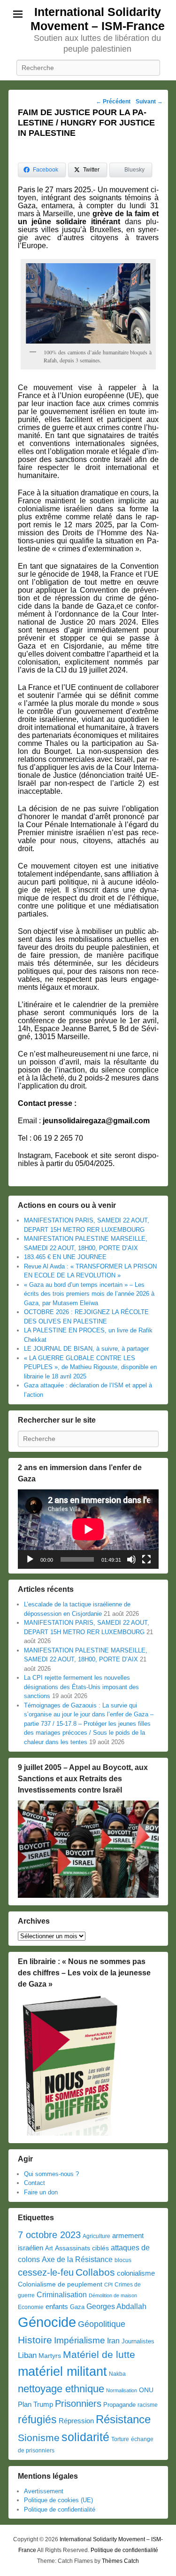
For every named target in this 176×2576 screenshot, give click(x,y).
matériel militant (62, 2372)
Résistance (123, 2419)
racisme (148, 2405)
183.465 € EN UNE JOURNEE (65, 1257)
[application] (88, 1529)
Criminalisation (62, 2295)
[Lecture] (30, 1559)
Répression (76, 2421)
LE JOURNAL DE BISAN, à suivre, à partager (86, 1349)
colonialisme (136, 2273)
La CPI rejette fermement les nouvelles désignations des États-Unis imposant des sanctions (81, 1687)
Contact (34, 2183)
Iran (113, 2341)
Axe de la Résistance (77, 2259)
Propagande (119, 2405)
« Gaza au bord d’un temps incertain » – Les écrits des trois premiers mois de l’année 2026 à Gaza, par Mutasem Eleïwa (89, 1294)
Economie (31, 2307)
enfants (57, 2307)
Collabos (95, 2272)
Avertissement (44, 2491)
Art (49, 2248)
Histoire (35, 2340)
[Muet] (131, 1559)
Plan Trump (35, 2404)
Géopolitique (102, 2324)
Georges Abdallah (116, 2306)
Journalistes (138, 2341)
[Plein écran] (146, 1559)
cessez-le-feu (46, 2272)
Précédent (113, 102)
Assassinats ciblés (82, 2248)
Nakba (117, 2374)
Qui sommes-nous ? (51, 2174)
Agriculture (96, 2236)
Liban (27, 2355)
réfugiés (37, 2419)
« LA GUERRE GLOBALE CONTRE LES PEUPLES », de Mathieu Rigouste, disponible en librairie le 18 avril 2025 (90, 1367)
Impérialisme (80, 2340)
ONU (146, 2390)
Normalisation (122, 2390)
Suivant (149, 102)
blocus (123, 2260)
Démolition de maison (113, 2295)
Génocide (47, 2322)
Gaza (77, 2307)
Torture (120, 2439)
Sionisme (39, 2438)
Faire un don (41, 2192)
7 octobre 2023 (49, 2235)
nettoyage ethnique (61, 2389)
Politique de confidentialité (60, 2509)
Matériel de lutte (99, 2354)
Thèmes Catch (120, 2561)
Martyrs (50, 2356)
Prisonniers (78, 2404)
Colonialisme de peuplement (60, 2284)
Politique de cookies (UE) (58, 2500)
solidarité (85, 2437)
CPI (108, 2285)
